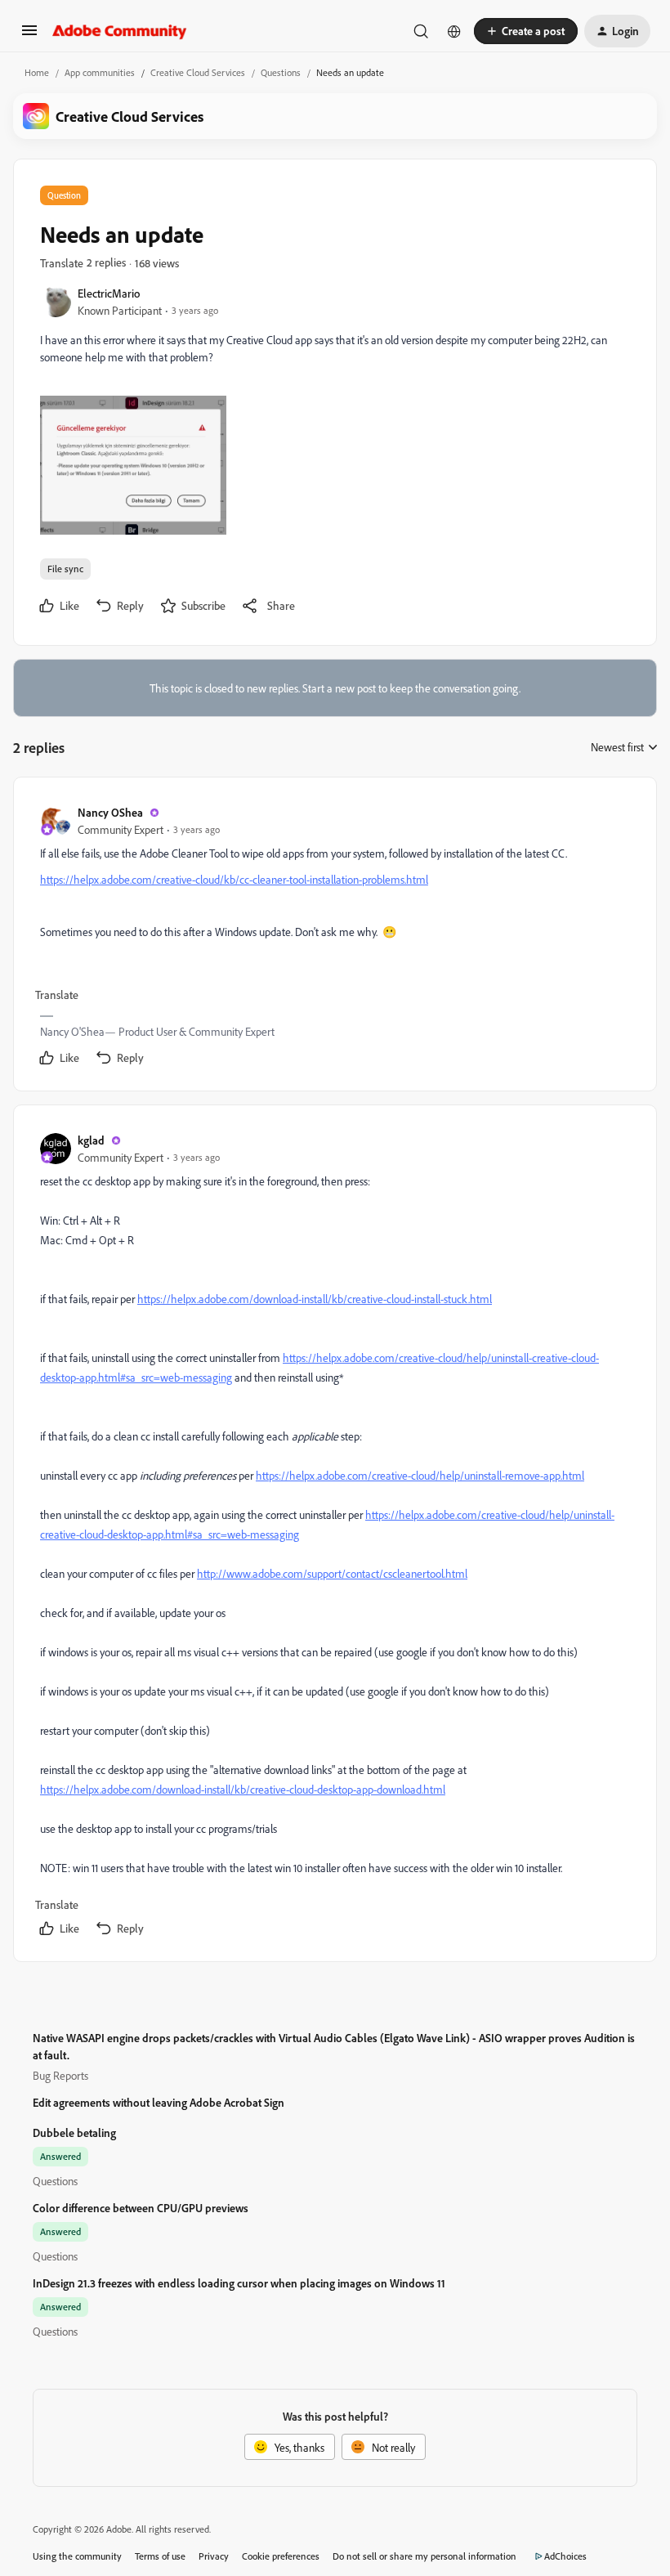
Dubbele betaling (74, 2132)
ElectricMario (109, 293)
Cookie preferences (281, 2556)
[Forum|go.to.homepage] (120, 31)
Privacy (214, 2556)
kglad (91, 1140)
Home (37, 72)
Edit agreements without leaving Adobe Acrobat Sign (159, 2102)
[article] (334, 937)
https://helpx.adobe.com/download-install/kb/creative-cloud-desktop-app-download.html (243, 1789)
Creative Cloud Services (198, 72)
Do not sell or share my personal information (424, 2556)
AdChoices (565, 2556)
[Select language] (454, 31)
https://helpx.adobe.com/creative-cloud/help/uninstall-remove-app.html (420, 1475)
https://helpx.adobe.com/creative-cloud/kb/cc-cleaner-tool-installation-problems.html (234, 879)
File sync (65, 569)
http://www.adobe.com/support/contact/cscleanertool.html (332, 1573)
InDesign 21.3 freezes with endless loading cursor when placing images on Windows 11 (239, 2283)
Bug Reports (60, 2075)
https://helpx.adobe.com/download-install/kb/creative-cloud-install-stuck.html (315, 1299)
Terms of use (160, 2556)
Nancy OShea (110, 812)
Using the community (77, 2556)
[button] (29, 36)
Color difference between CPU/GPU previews (141, 2208)
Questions (281, 72)
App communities (100, 72)
